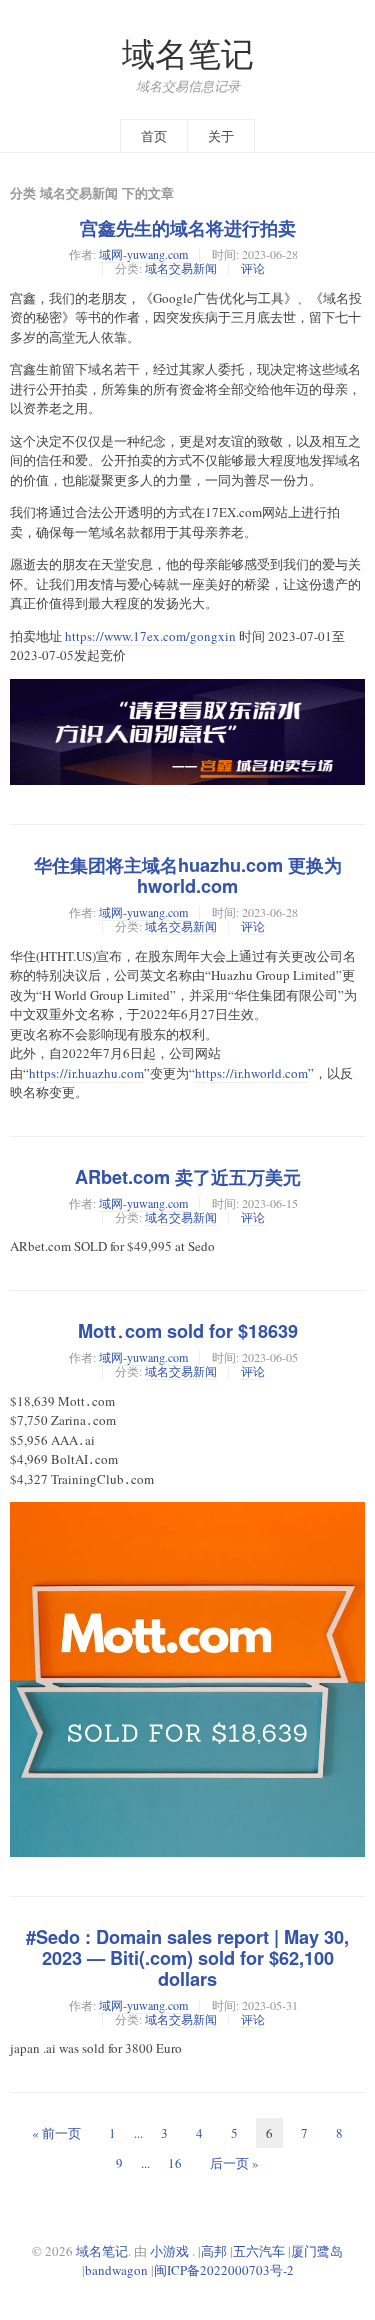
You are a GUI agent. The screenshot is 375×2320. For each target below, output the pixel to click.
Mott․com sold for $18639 (188, 1331)
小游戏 (169, 2251)
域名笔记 (188, 53)
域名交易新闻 (181, 268)
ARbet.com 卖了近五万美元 (188, 1177)
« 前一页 (56, 2133)
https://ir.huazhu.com (86, 1073)
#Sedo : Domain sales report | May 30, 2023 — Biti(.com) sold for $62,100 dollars (187, 1958)
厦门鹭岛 (317, 2251)
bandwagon (116, 2270)
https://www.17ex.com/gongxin (150, 636)
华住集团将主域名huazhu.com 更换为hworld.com (188, 875)
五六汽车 (259, 2251)
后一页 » (234, 2163)
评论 (253, 268)
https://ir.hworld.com (251, 1073)
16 (175, 2163)
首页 (154, 136)
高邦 (214, 2251)
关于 (221, 136)
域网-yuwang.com (143, 254)
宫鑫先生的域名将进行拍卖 (188, 228)
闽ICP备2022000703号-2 (224, 2270)
